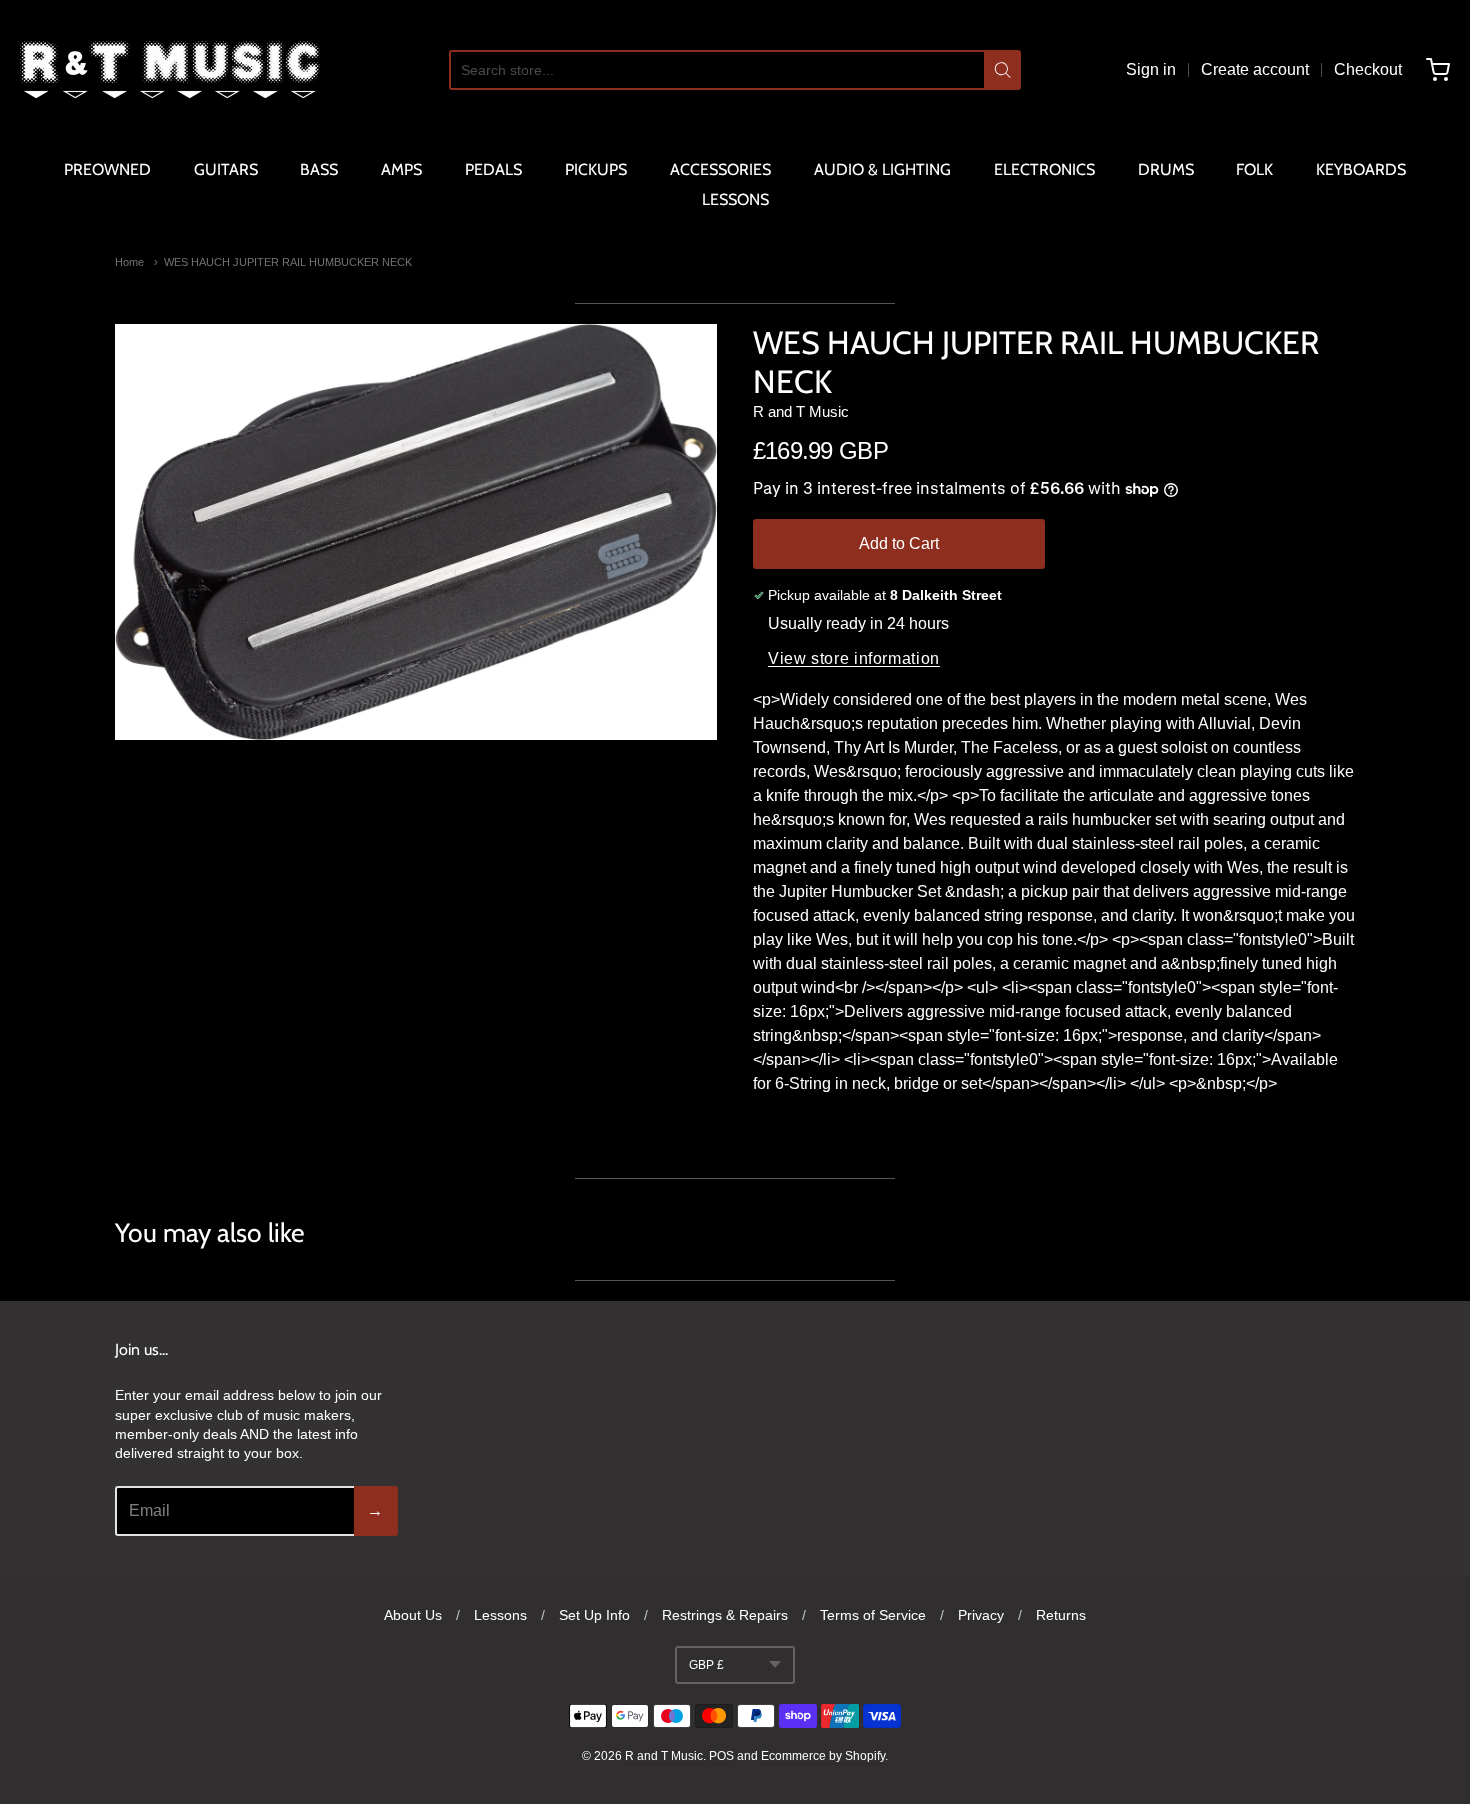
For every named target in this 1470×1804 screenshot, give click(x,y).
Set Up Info (594, 1615)
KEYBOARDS (1361, 169)
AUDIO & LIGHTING (882, 169)
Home (129, 262)
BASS (319, 169)
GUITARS (226, 169)
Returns (1061, 1615)
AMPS (401, 169)
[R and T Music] (170, 70)
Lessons (500, 1615)
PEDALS (493, 169)
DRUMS (1166, 169)
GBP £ (706, 1665)
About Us (413, 1615)
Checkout (1368, 69)
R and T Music (801, 411)
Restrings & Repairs (725, 1615)
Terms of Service (873, 1615)
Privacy (981, 1615)
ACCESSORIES (720, 169)
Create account (1255, 69)
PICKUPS (596, 169)
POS (721, 1756)
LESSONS (735, 199)
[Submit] (1002, 70)
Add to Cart (899, 543)
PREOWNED (107, 169)
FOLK (1254, 169)
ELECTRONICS (1044, 169)
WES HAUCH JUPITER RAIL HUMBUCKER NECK (288, 262)
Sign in (1151, 69)
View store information (854, 658)
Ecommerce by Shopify (823, 1756)
